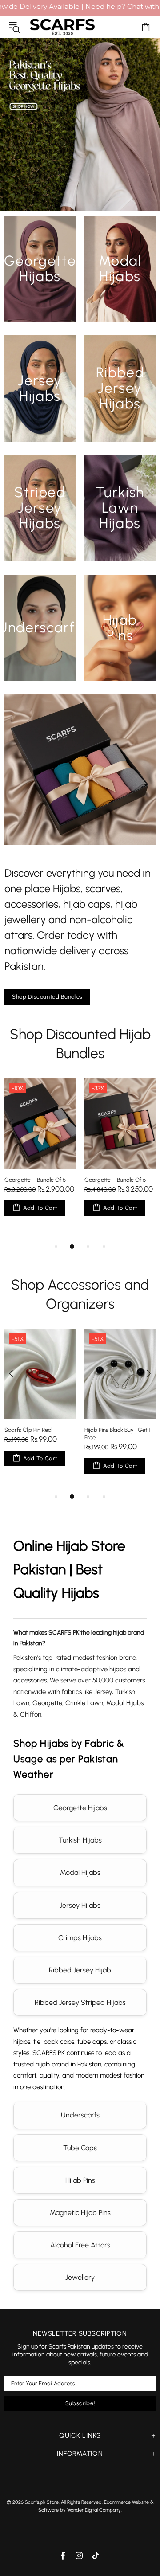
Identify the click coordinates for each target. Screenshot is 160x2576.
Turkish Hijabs (80, 1840)
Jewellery (80, 2277)
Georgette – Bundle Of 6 (115, 1180)
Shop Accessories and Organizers (80, 1294)
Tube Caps (80, 2148)
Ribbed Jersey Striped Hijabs (80, 2002)
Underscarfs (80, 2115)
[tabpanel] (40, 1156)
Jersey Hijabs (80, 1905)
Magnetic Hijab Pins (80, 2213)
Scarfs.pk (62, 27)
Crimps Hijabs (80, 1938)
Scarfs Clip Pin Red (28, 1430)
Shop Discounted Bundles (47, 997)
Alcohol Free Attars (80, 2245)
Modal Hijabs (80, 1872)
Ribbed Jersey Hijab (80, 1970)
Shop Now (40, 288)
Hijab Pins (80, 2180)
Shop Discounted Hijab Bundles (80, 1044)
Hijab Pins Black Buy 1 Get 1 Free (117, 1434)
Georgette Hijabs (80, 1808)
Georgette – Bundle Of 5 (35, 1180)
